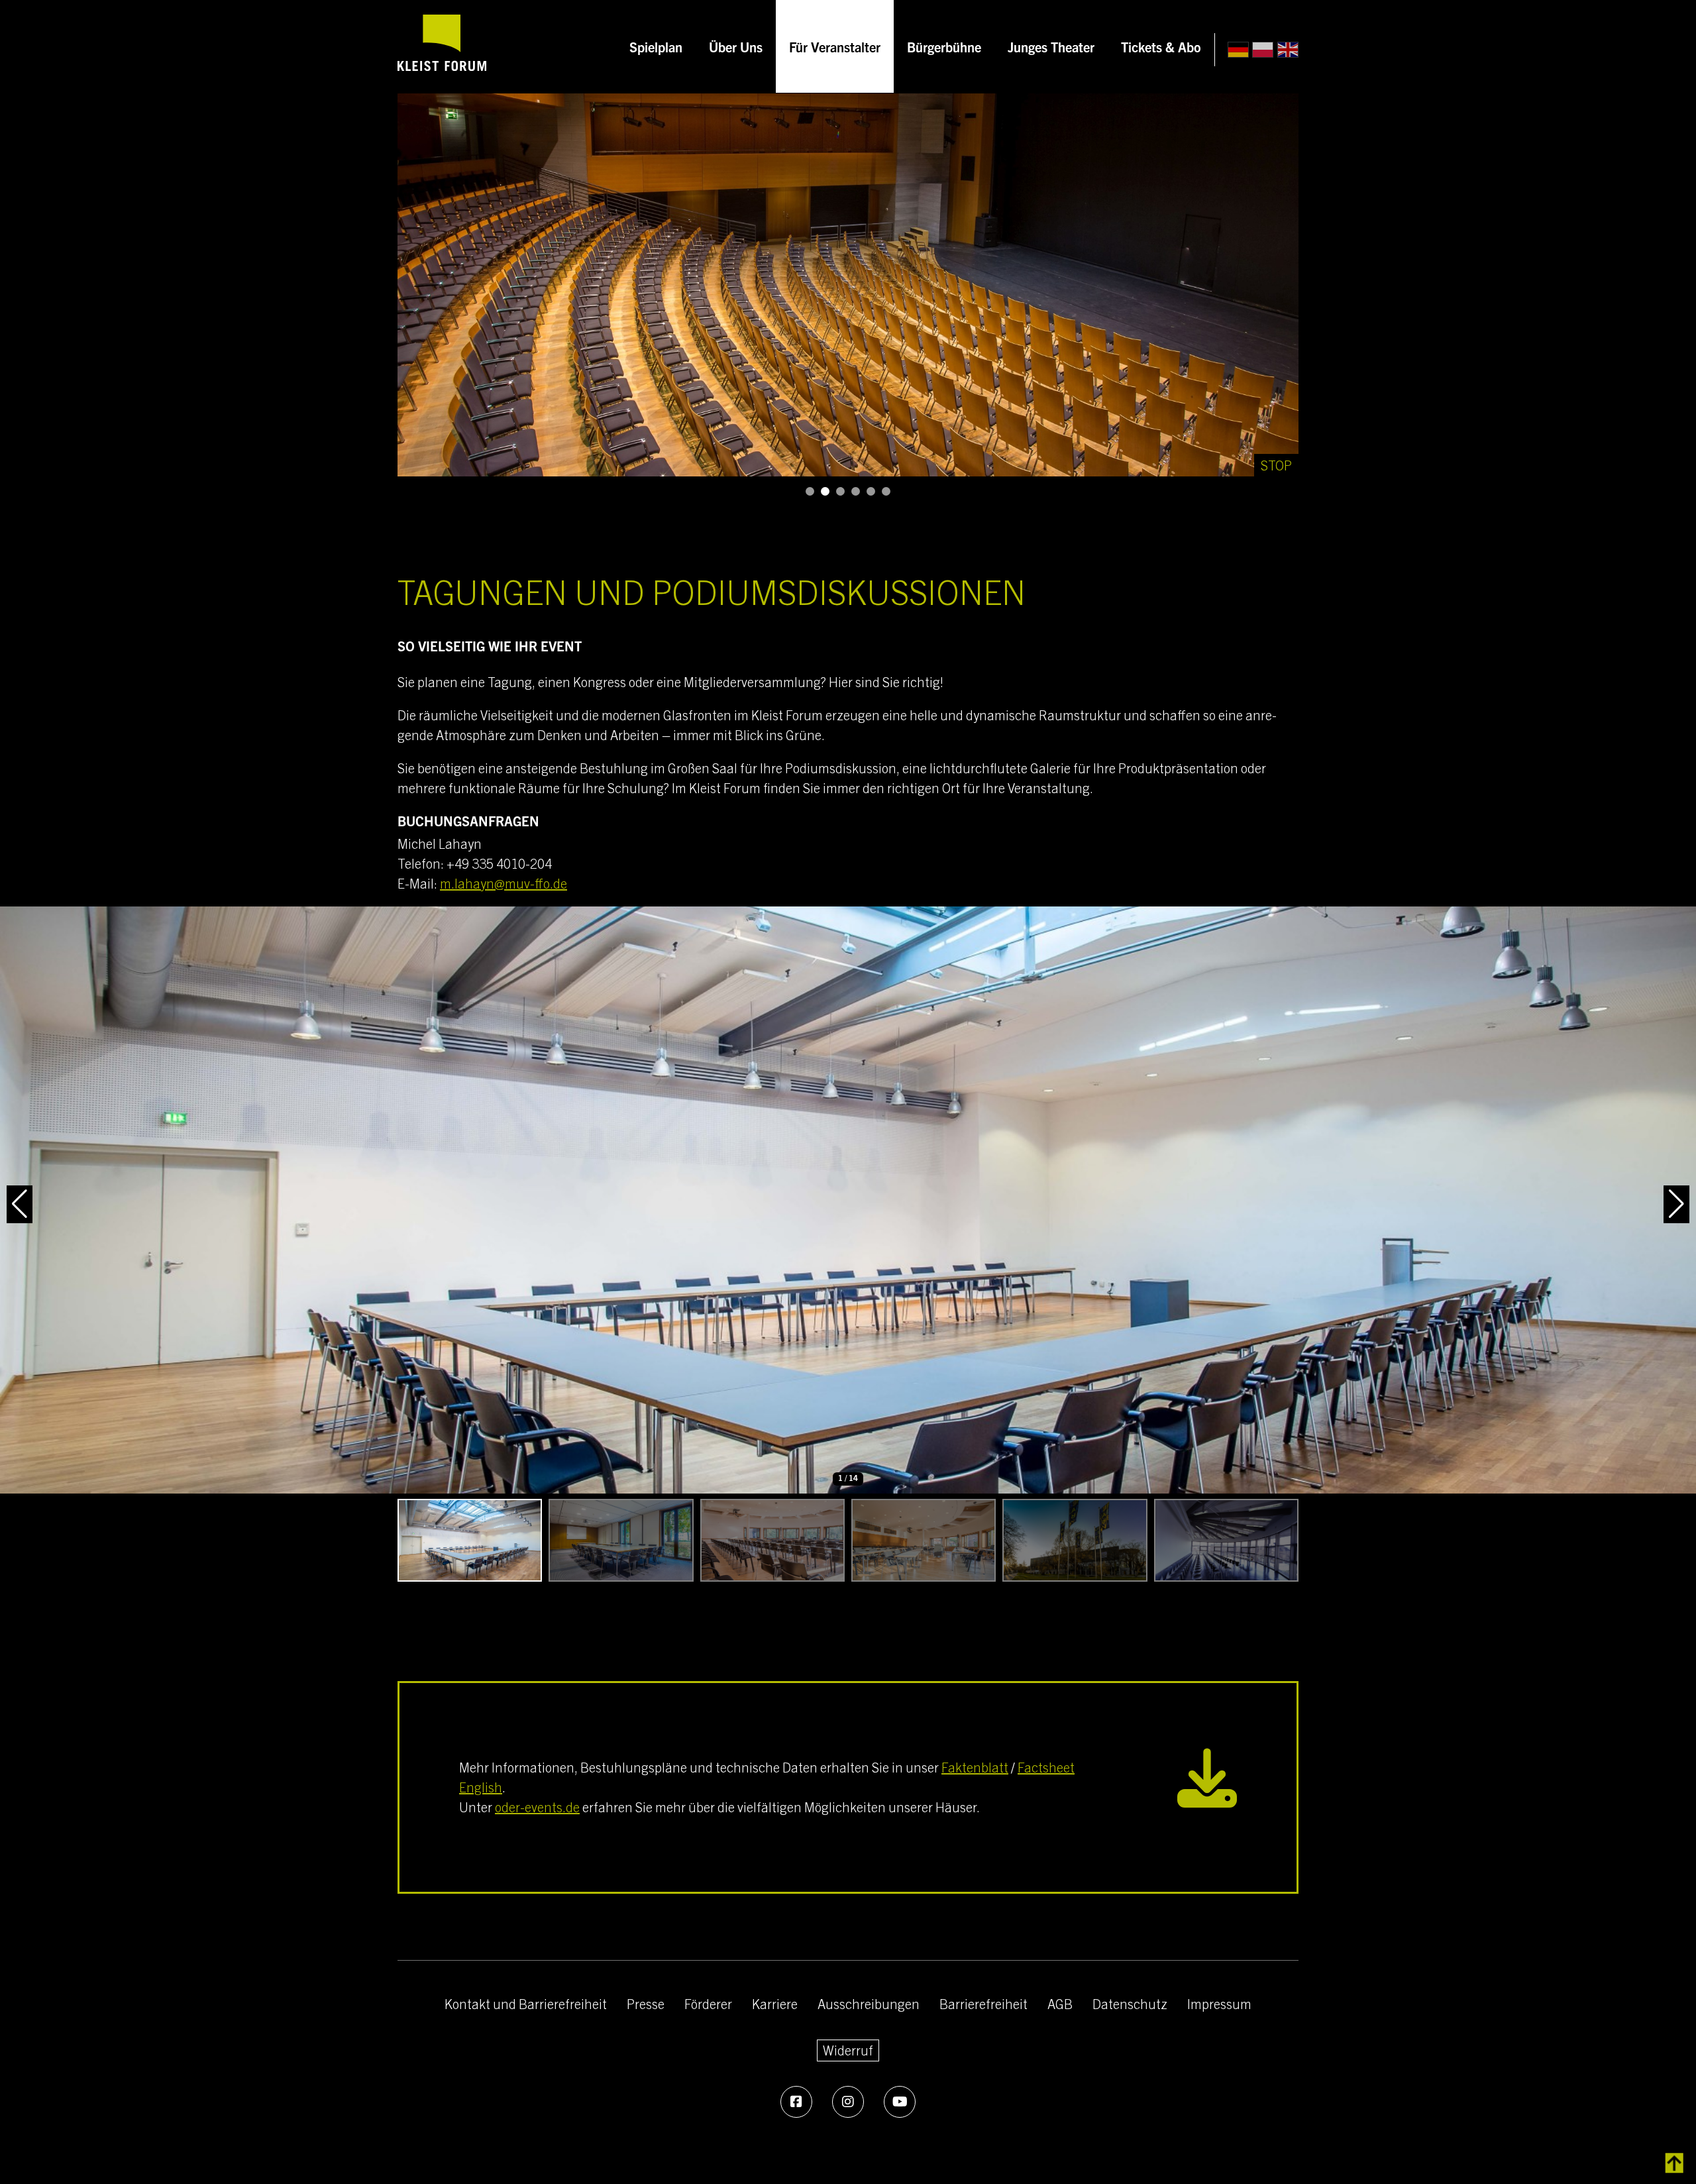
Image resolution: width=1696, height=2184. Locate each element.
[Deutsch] (1238, 50)
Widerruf (848, 2050)
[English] (1288, 50)
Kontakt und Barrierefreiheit (526, 2003)
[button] (810, 491)
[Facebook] (796, 2102)
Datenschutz (1130, 2003)
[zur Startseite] (442, 46)
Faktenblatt (975, 1767)
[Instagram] (848, 2102)
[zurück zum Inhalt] (1674, 2163)
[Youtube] (900, 2102)
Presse (646, 2003)
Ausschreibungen (869, 2003)
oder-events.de (537, 1807)
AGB (1060, 2003)
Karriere (775, 2003)
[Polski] (1263, 50)
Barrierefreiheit (983, 2003)
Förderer (708, 2003)
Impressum (1219, 2003)
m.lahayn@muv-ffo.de (503, 883)
